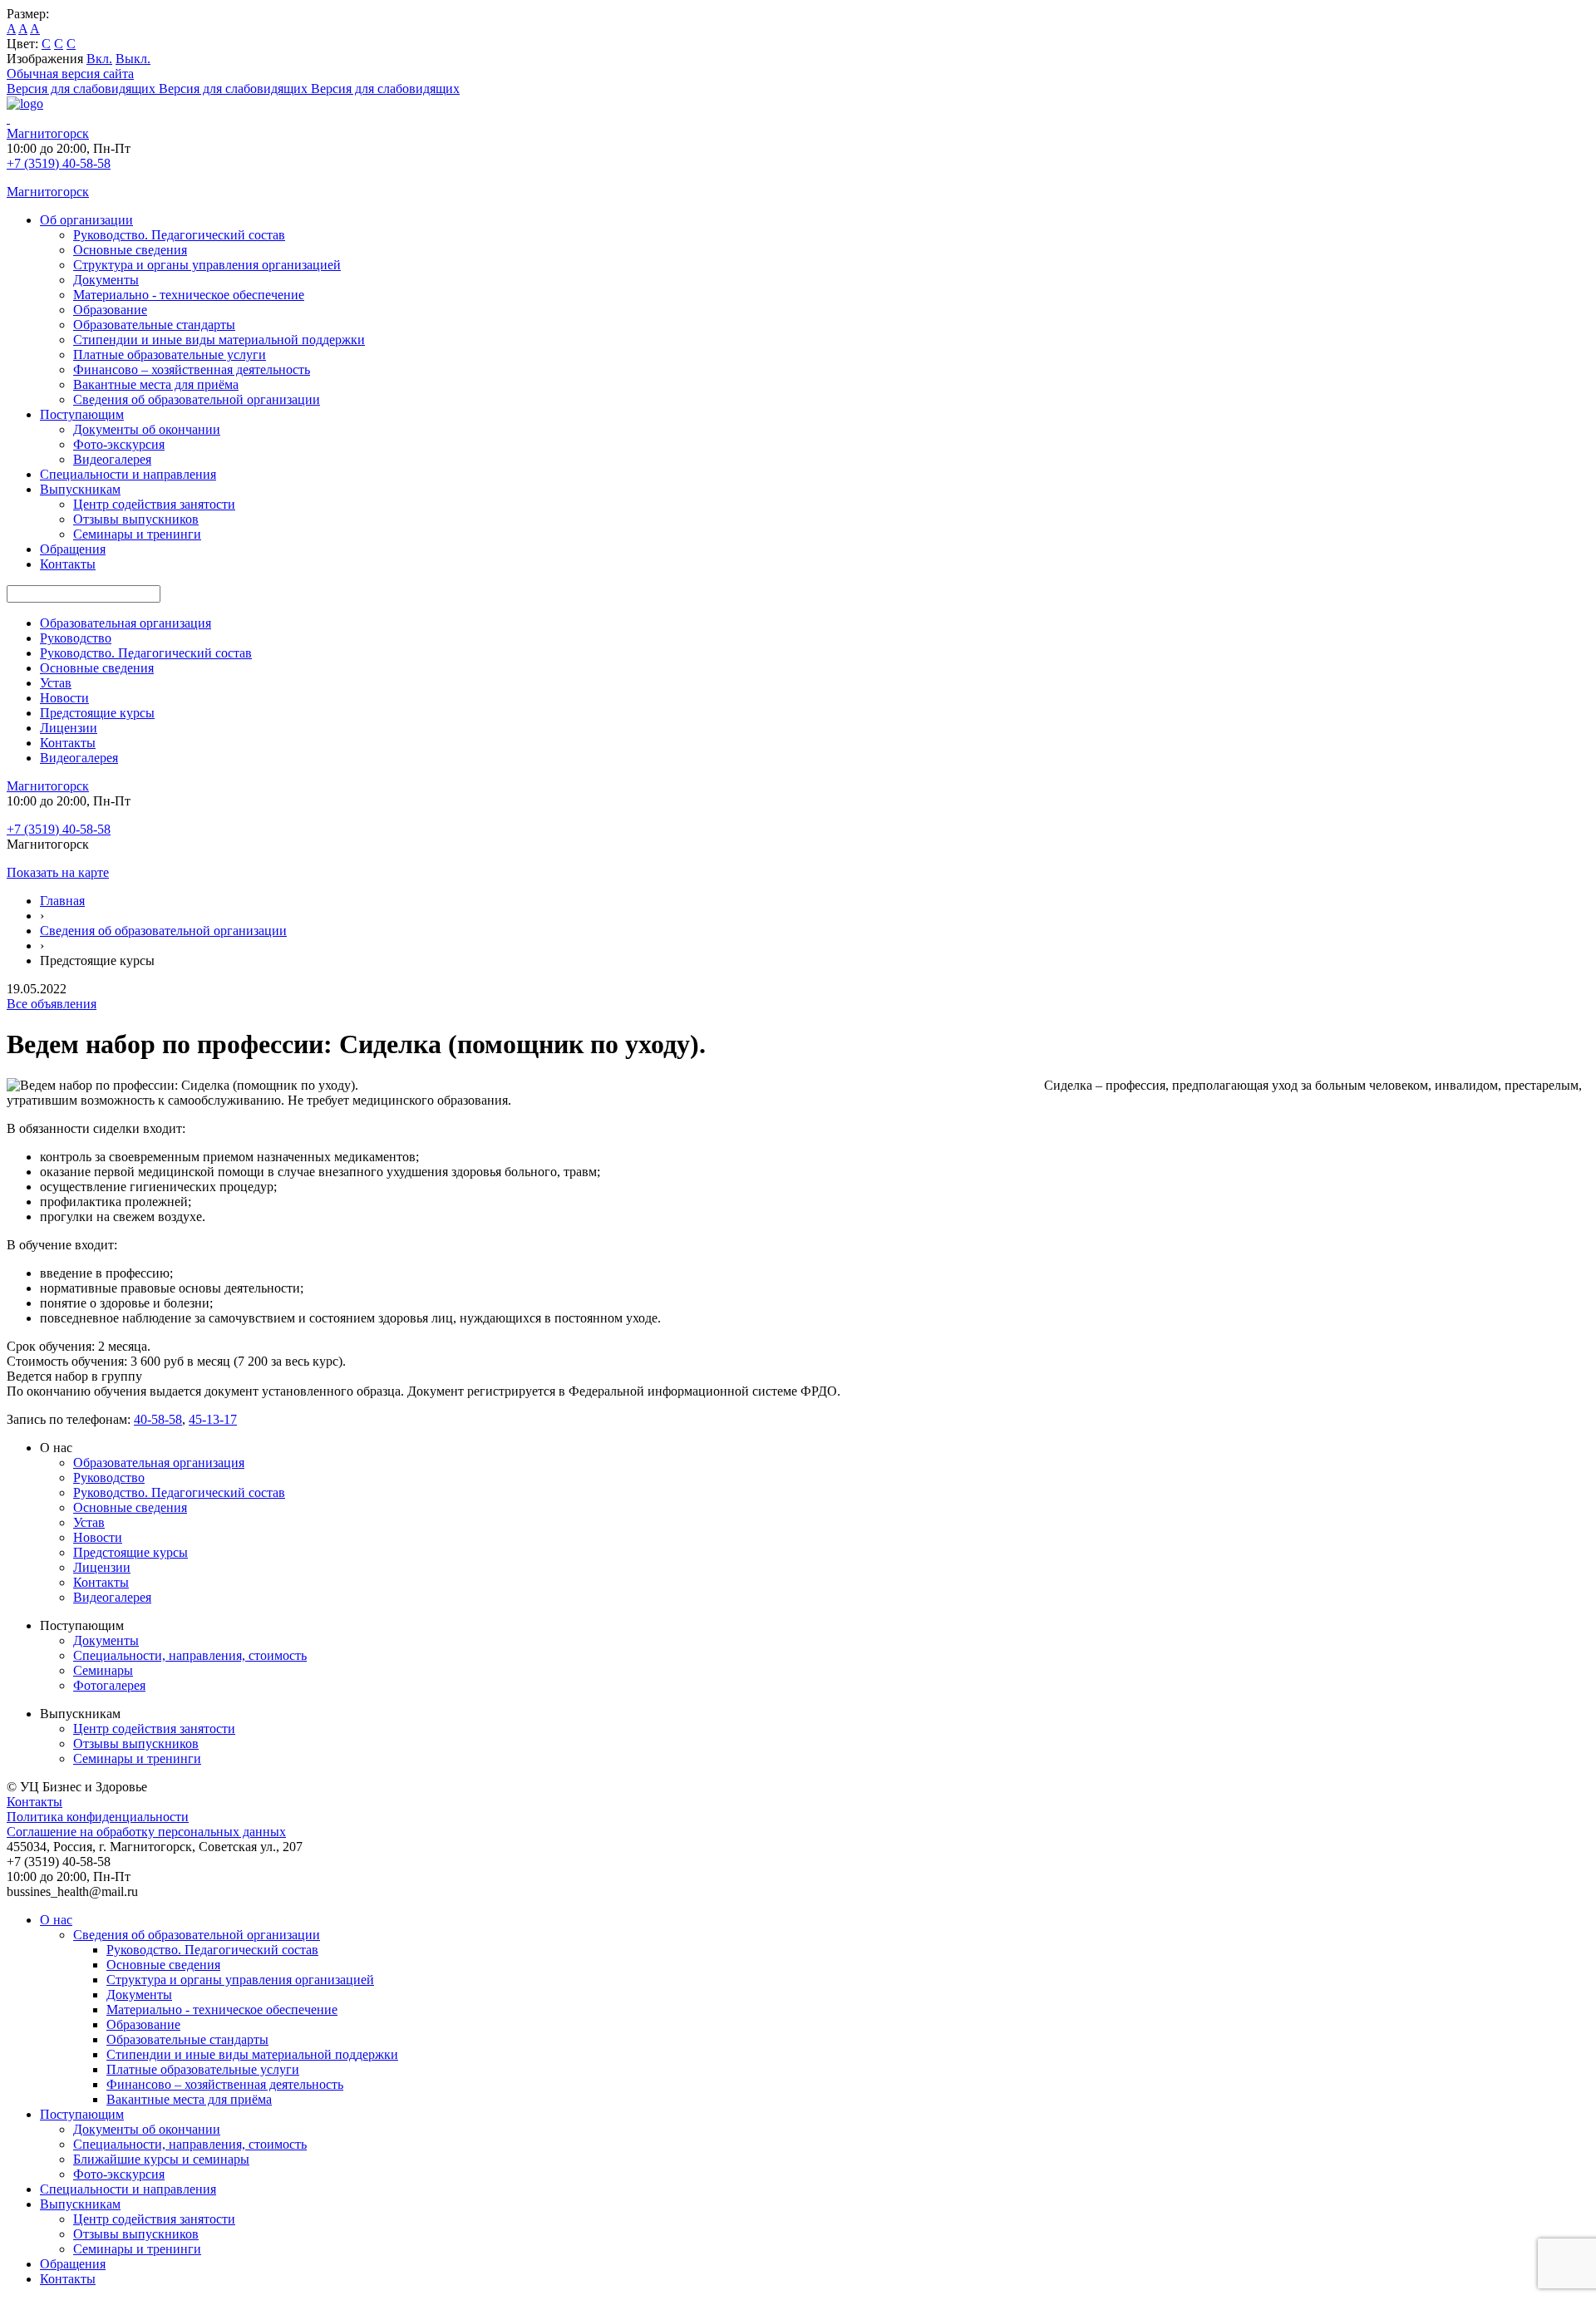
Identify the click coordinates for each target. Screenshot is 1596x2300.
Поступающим (82, 414)
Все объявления (52, 1004)
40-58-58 (158, 1419)
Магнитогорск (48, 133)
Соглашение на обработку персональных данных (146, 1832)
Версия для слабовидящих (157, 89)
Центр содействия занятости (154, 504)
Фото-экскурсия (119, 444)
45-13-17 (213, 1419)
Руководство (76, 638)
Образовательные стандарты (154, 325)
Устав (56, 683)
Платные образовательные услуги (170, 355)
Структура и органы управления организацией (207, 265)
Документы (106, 280)
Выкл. (133, 59)
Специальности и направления (128, 474)
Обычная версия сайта (70, 74)
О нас (56, 1920)
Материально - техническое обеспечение (189, 295)
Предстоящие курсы (97, 713)
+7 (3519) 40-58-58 (59, 163)
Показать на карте (58, 872)
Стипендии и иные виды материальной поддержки (219, 340)
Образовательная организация (126, 623)
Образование (110, 310)
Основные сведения (130, 250)
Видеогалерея (112, 459)
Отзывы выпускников (136, 519)
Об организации (86, 220)
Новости (64, 698)
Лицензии (69, 728)
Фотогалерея (109, 1685)
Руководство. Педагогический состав (179, 235)
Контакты (68, 564)
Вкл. (99, 59)
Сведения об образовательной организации (197, 399)
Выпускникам (80, 489)
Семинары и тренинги (137, 534)
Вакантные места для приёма (156, 384)
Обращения (73, 549)
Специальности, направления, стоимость (190, 1655)
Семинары (103, 1670)
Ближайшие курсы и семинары (161, 2159)
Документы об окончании (147, 429)
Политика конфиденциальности (98, 1817)
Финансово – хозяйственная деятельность (192, 369)
